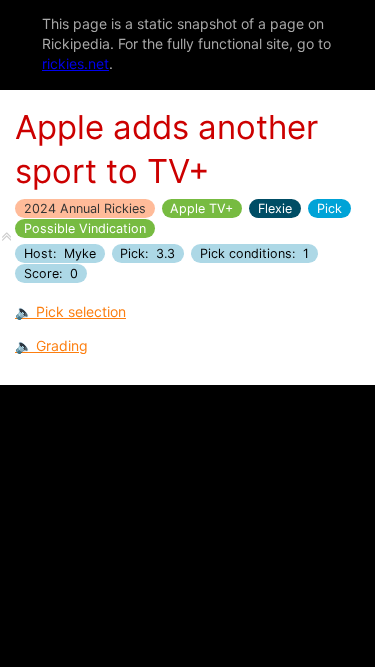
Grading (62, 345)
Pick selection (81, 311)
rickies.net (75, 63)
